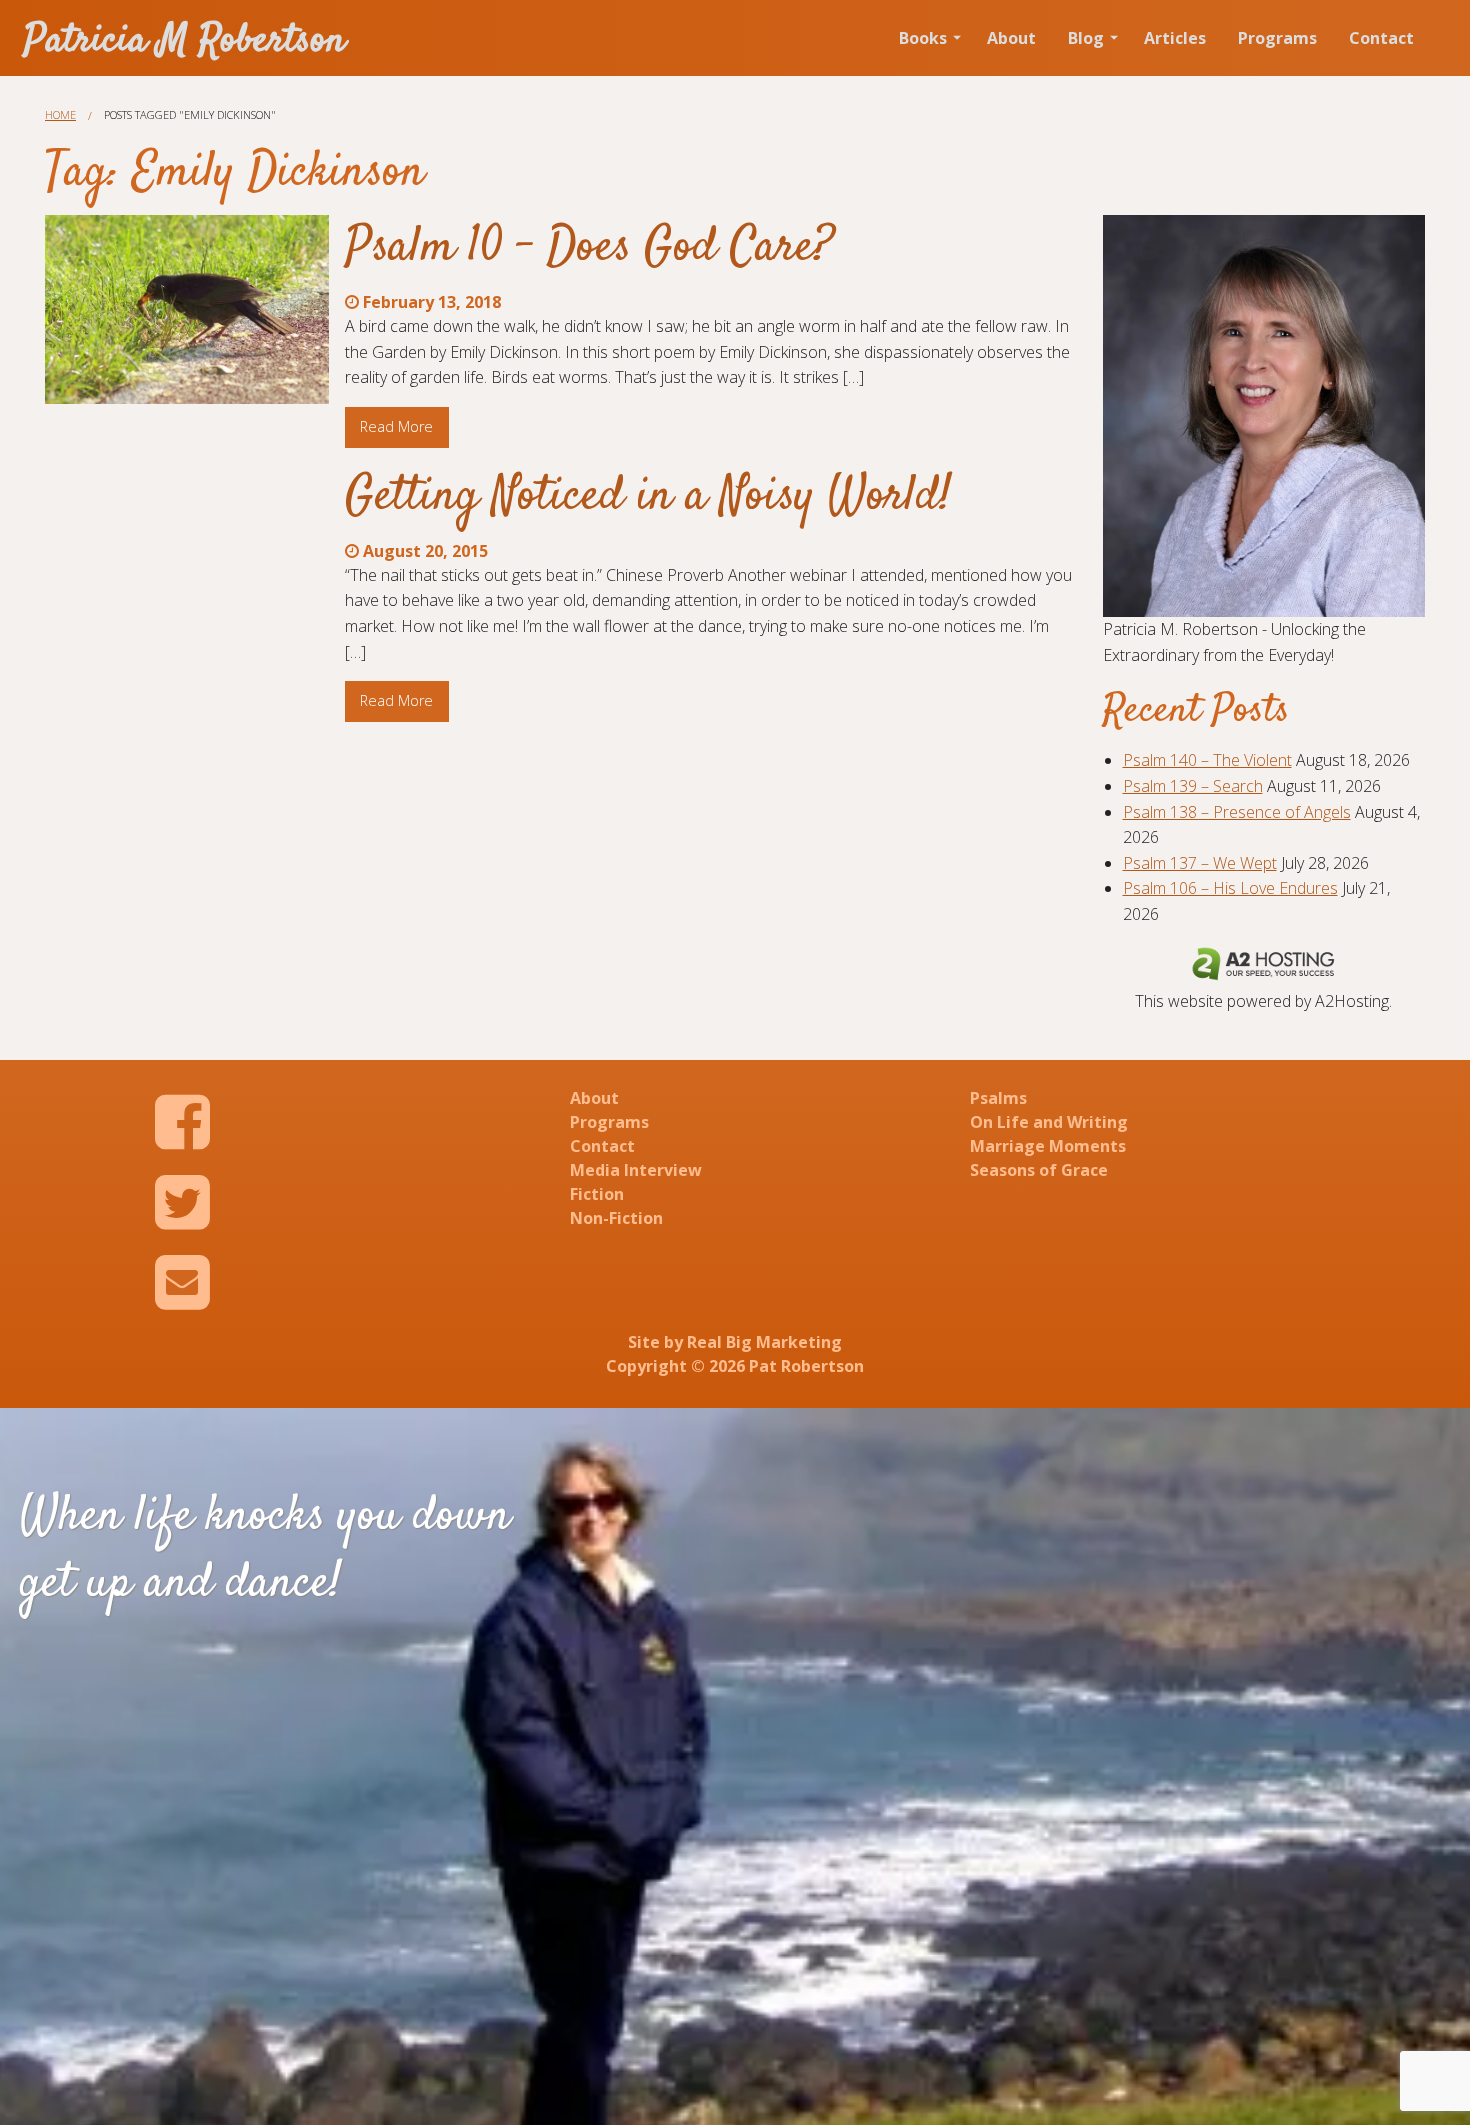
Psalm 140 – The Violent (1207, 760)
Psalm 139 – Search (1193, 786)
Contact (1381, 38)
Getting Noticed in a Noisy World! (648, 497)
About (1011, 38)
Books (923, 38)
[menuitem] (927, 38)
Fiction (597, 1194)
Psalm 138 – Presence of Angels (1237, 812)
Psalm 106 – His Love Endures (1230, 888)
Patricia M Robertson (185, 41)
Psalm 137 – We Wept (1200, 863)
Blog (1086, 38)
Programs (1277, 38)
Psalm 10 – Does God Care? (589, 248)
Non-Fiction (616, 1218)
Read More (396, 426)
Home (60, 114)
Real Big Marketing (764, 1342)
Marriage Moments (1048, 1146)
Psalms (998, 1098)
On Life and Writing (1049, 1122)
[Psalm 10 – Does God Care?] (187, 309)
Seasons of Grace (1039, 1170)
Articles (1175, 38)
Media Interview (636, 1170)
